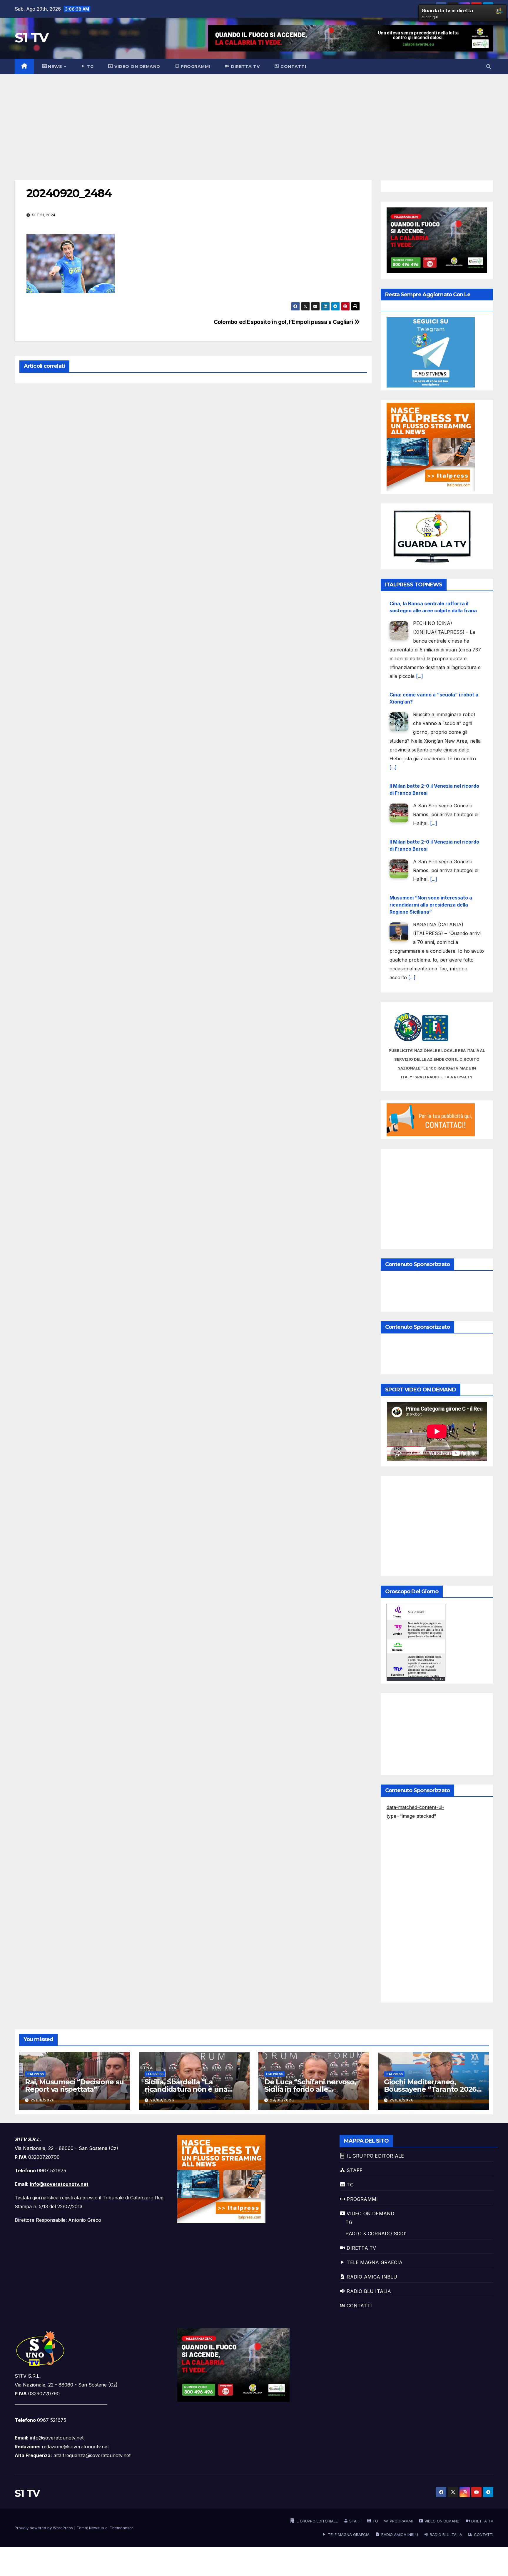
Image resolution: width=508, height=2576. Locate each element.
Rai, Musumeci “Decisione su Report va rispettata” (74, 2086)
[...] (393, 676)
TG (349, 2222)
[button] (489, 66)
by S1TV (438, 1679)
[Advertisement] (254, 118)
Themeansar (121, 2528)
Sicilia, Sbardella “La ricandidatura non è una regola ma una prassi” (186, 2089)
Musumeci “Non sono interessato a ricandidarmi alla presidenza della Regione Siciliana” (431, 814)
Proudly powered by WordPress (44, 2528)
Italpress (35, 2074)
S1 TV (32, 38)
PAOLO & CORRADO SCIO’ (376, 2234)
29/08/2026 (43, 2100)
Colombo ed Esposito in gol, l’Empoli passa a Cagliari (284, 322)
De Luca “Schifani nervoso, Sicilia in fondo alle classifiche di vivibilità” (310, 2089)
